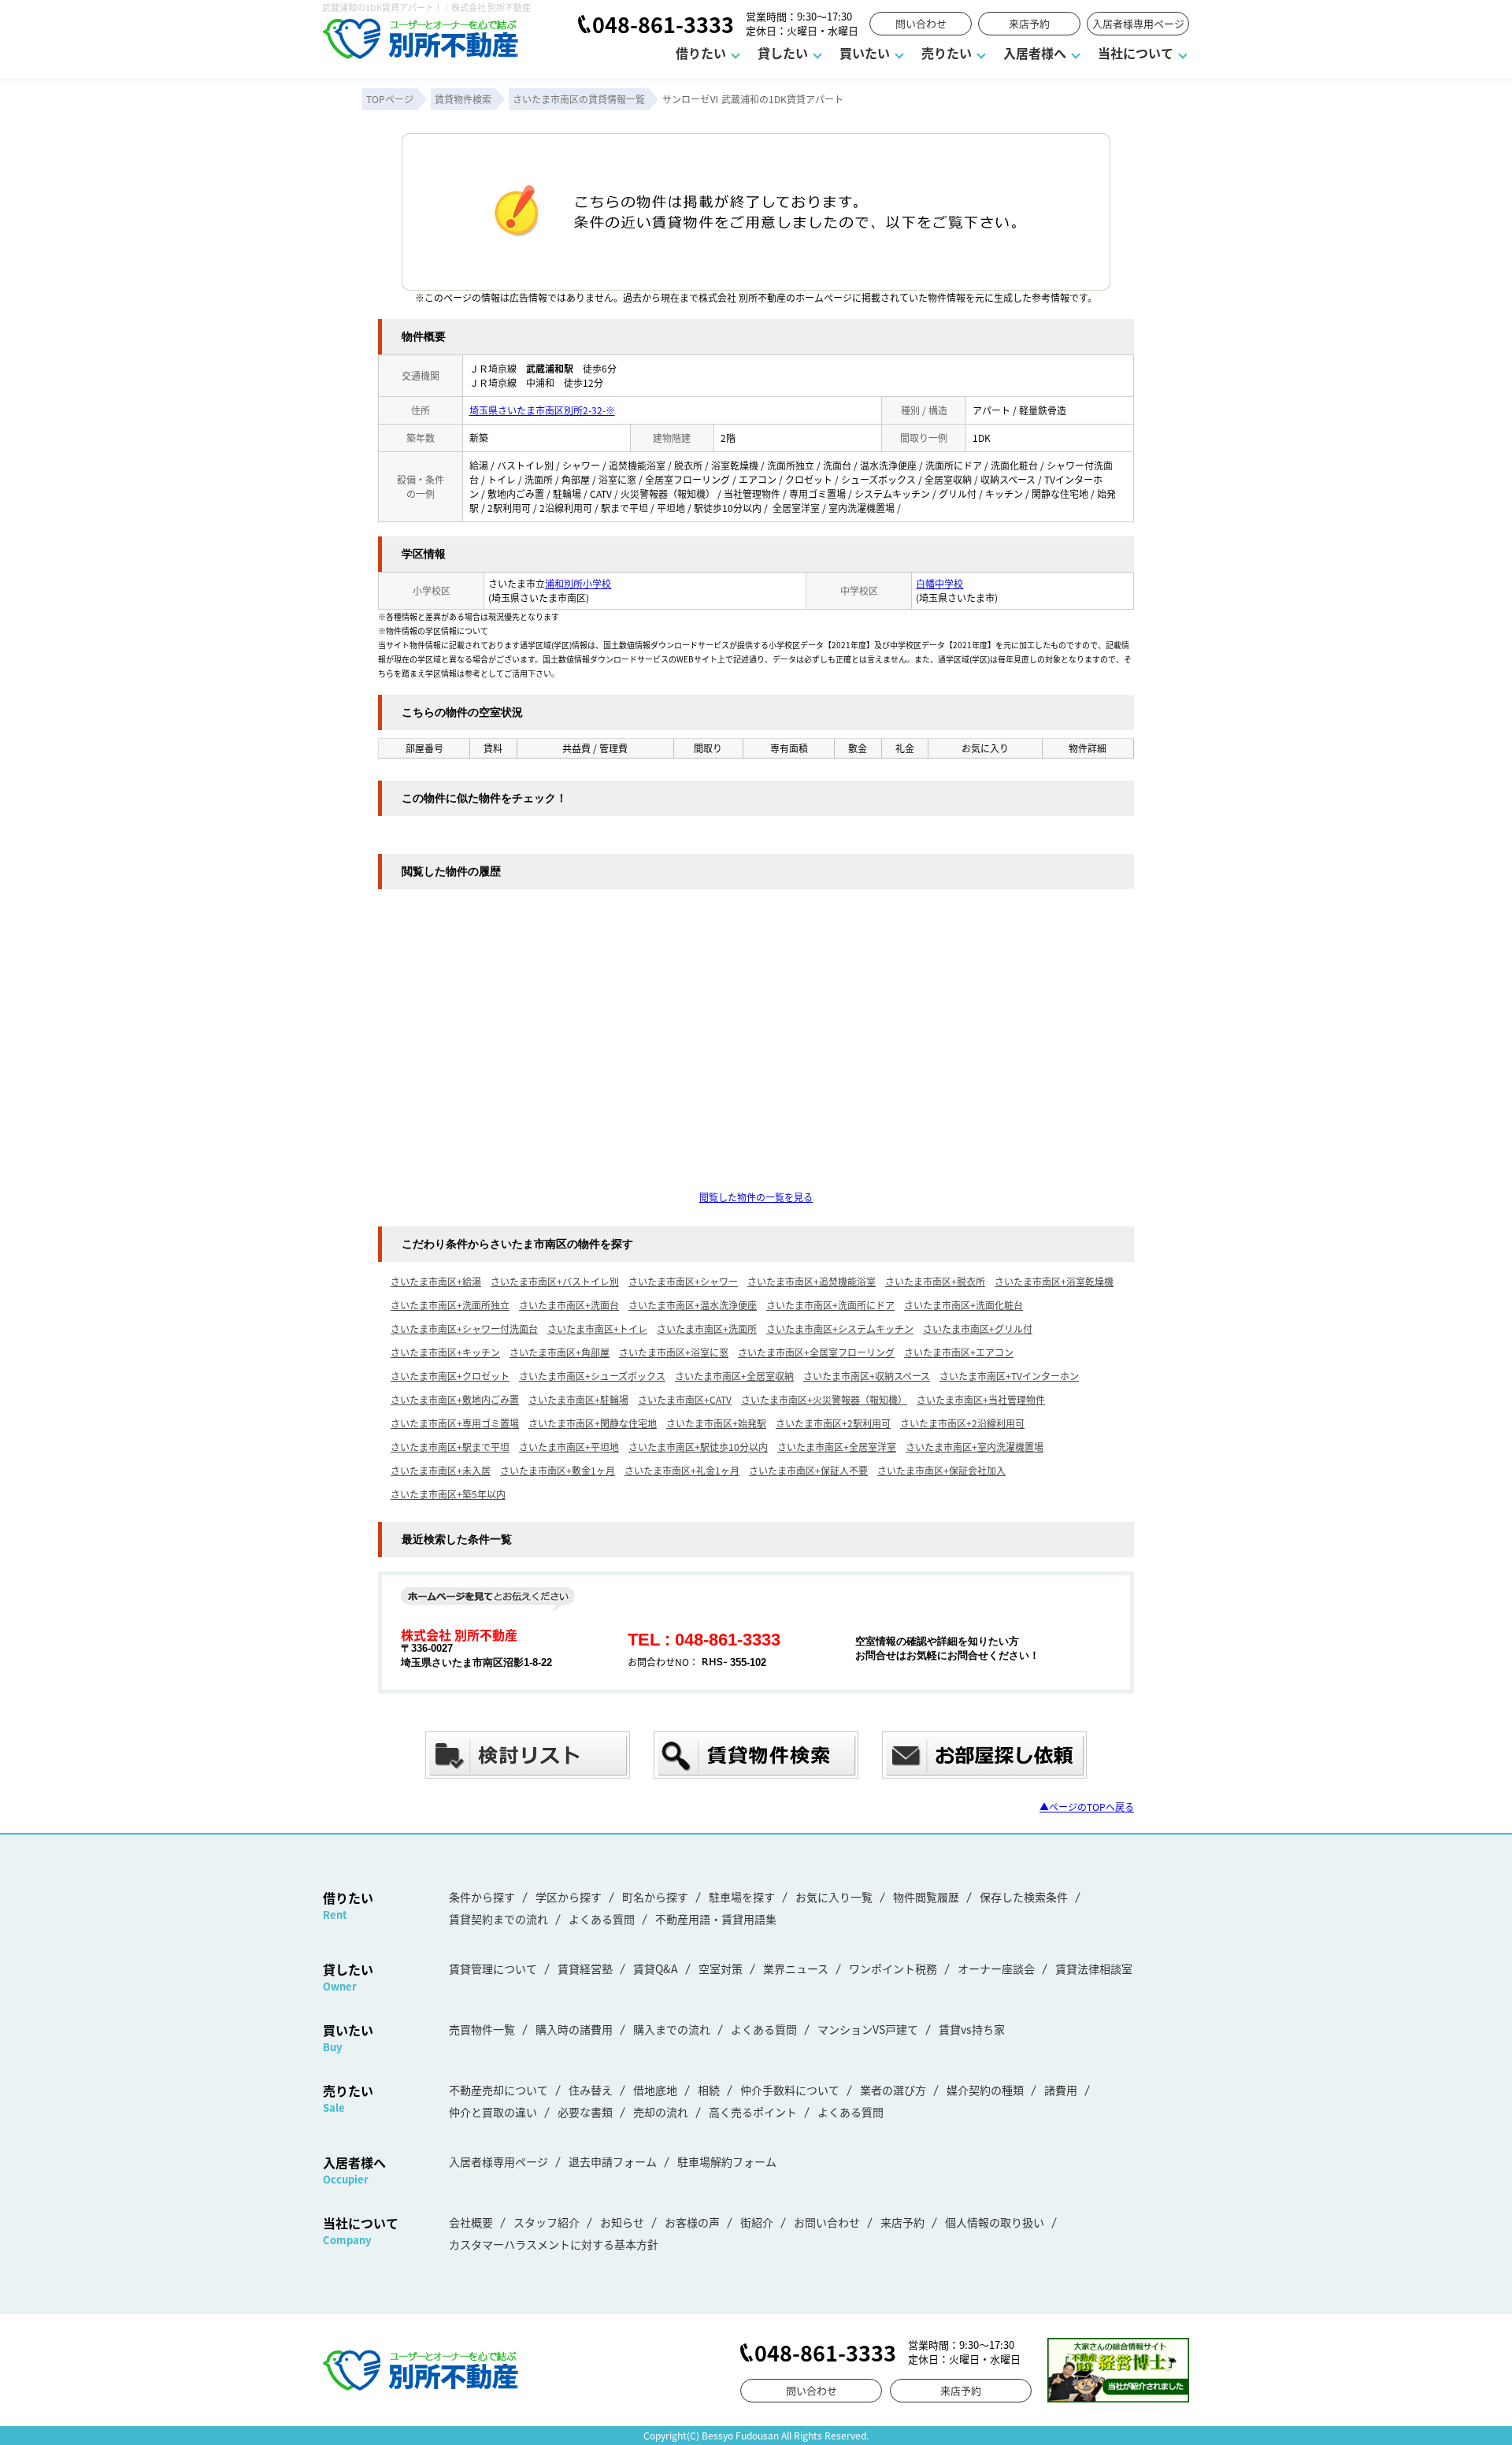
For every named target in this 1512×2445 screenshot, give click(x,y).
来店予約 (1029, 23)
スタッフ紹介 (547, 2222)
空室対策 (721, 1968)
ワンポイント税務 (893, 1968)
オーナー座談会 (996, 1968)
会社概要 (471, 2222)
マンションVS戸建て (868, 2029)
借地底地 (655, 2090)
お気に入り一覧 (834, 1897)
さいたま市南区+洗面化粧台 (964, 1305)
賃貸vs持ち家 (972, 2029)
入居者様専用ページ (1138, 23)
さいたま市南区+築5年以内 (448, 1494)
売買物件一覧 (482, 2029)
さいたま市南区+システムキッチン (840, 1328)
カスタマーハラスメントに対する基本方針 (554, 2244)
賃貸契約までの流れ (498, 1919)
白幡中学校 (939, 583)
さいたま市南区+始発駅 (716, 1423)
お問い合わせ (827, 2222)
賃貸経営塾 (585, 1968)
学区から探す (569, 1897)
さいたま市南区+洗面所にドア (830, 1305)
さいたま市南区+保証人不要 (808, 1470)
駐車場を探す (742, 1897)
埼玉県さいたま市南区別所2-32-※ (542, 410)
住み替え (591, 2090)
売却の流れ (661, 2112)
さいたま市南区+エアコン (959, 1352)
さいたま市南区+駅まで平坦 (450, 1447)
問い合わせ (921, 23)
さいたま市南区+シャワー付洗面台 (464, 1328)
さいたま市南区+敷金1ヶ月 (558, 1470)
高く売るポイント (753, 2112)
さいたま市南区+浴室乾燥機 (1054, 1281)
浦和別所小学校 (578, 583)
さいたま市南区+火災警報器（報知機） (824, 1399)
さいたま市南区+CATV (685, 1399)
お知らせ (622, 2222)
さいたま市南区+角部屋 (560, 1352)
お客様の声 (692, 2222)
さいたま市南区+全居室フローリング (816, 1352)
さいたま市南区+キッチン (445, 1352)
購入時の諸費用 (574, 2029)
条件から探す (482, 1897)
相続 (709, 2090)
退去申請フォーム (613, 2161)
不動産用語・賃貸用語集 (716, 1919)
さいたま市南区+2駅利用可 (833, 1423)
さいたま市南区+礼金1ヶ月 (682, 1470)
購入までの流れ (672, 2029)
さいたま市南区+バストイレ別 (555, 1281)
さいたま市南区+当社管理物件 (981, 1399)
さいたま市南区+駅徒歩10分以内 (698, 1447)
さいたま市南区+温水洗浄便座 (693, 1305)
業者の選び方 (893, 2090)
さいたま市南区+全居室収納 (734, 1376)
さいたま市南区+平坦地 (569, 1447)
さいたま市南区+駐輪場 (578, 1399)
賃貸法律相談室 (1094, 1968)
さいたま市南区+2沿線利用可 (962, 1423)
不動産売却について (498, 2090)
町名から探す (655, 1897)
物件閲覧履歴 (926, 1897)
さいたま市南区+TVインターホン (1009, 1376)
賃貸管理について (493, 1968)
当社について (1136, 53)
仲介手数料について (790, 2090)
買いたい (865, 53)
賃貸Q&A (656, 1968)
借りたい (701, 53)
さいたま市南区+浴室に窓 (674, 1352)
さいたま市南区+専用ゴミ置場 (455, 1423)
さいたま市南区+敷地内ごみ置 (455, 1399)
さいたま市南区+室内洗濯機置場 (975, 1447)
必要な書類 (585, 2112)
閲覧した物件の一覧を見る (756, 1197)
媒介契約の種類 (985, 2090)
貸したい (783, 53)
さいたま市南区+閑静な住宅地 (593, 1423)
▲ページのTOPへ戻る (1087, 1807)
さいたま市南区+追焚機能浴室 (812, 1281)
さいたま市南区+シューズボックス (592, 1376)
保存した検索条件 (1024, 1897)
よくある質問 (602, 1919)
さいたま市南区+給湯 (436, 1281)
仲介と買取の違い (493, 2112)
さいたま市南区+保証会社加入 (941, 1470)
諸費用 (1061, 2090)
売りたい (947, 53)
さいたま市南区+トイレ (597, 1328)
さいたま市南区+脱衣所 (935, 1281)
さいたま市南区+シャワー (683, 1281)
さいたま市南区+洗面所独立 (450, 1305)
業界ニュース (796, 1968)
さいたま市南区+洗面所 (707, 1328)
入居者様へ (1035, 53)
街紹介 (757, 2222)
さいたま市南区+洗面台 (569, 1305)
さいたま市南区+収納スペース (867, 1376)
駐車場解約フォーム (727, 2161)
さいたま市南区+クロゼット (450, 1376)
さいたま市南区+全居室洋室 (837, 1447)
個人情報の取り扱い (995, 2222)
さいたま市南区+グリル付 (978, 1328)
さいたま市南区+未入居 (441, 1470)
